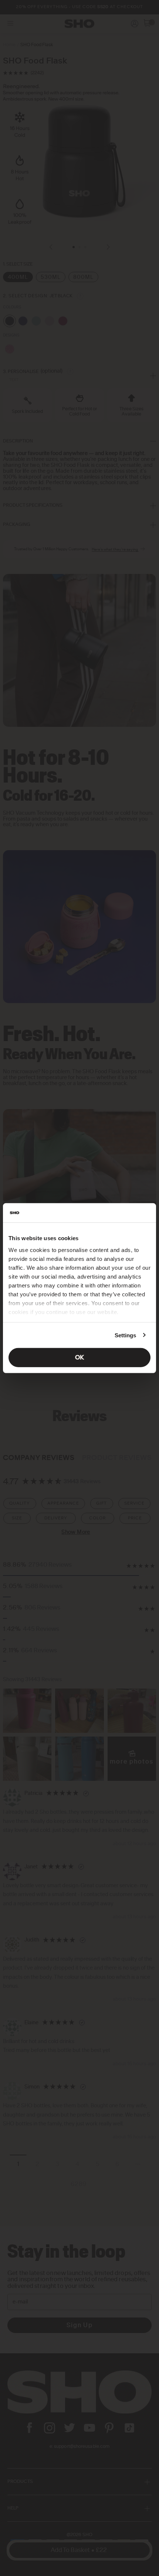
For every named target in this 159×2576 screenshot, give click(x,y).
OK (79, 1358)
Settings (126, 1335)
